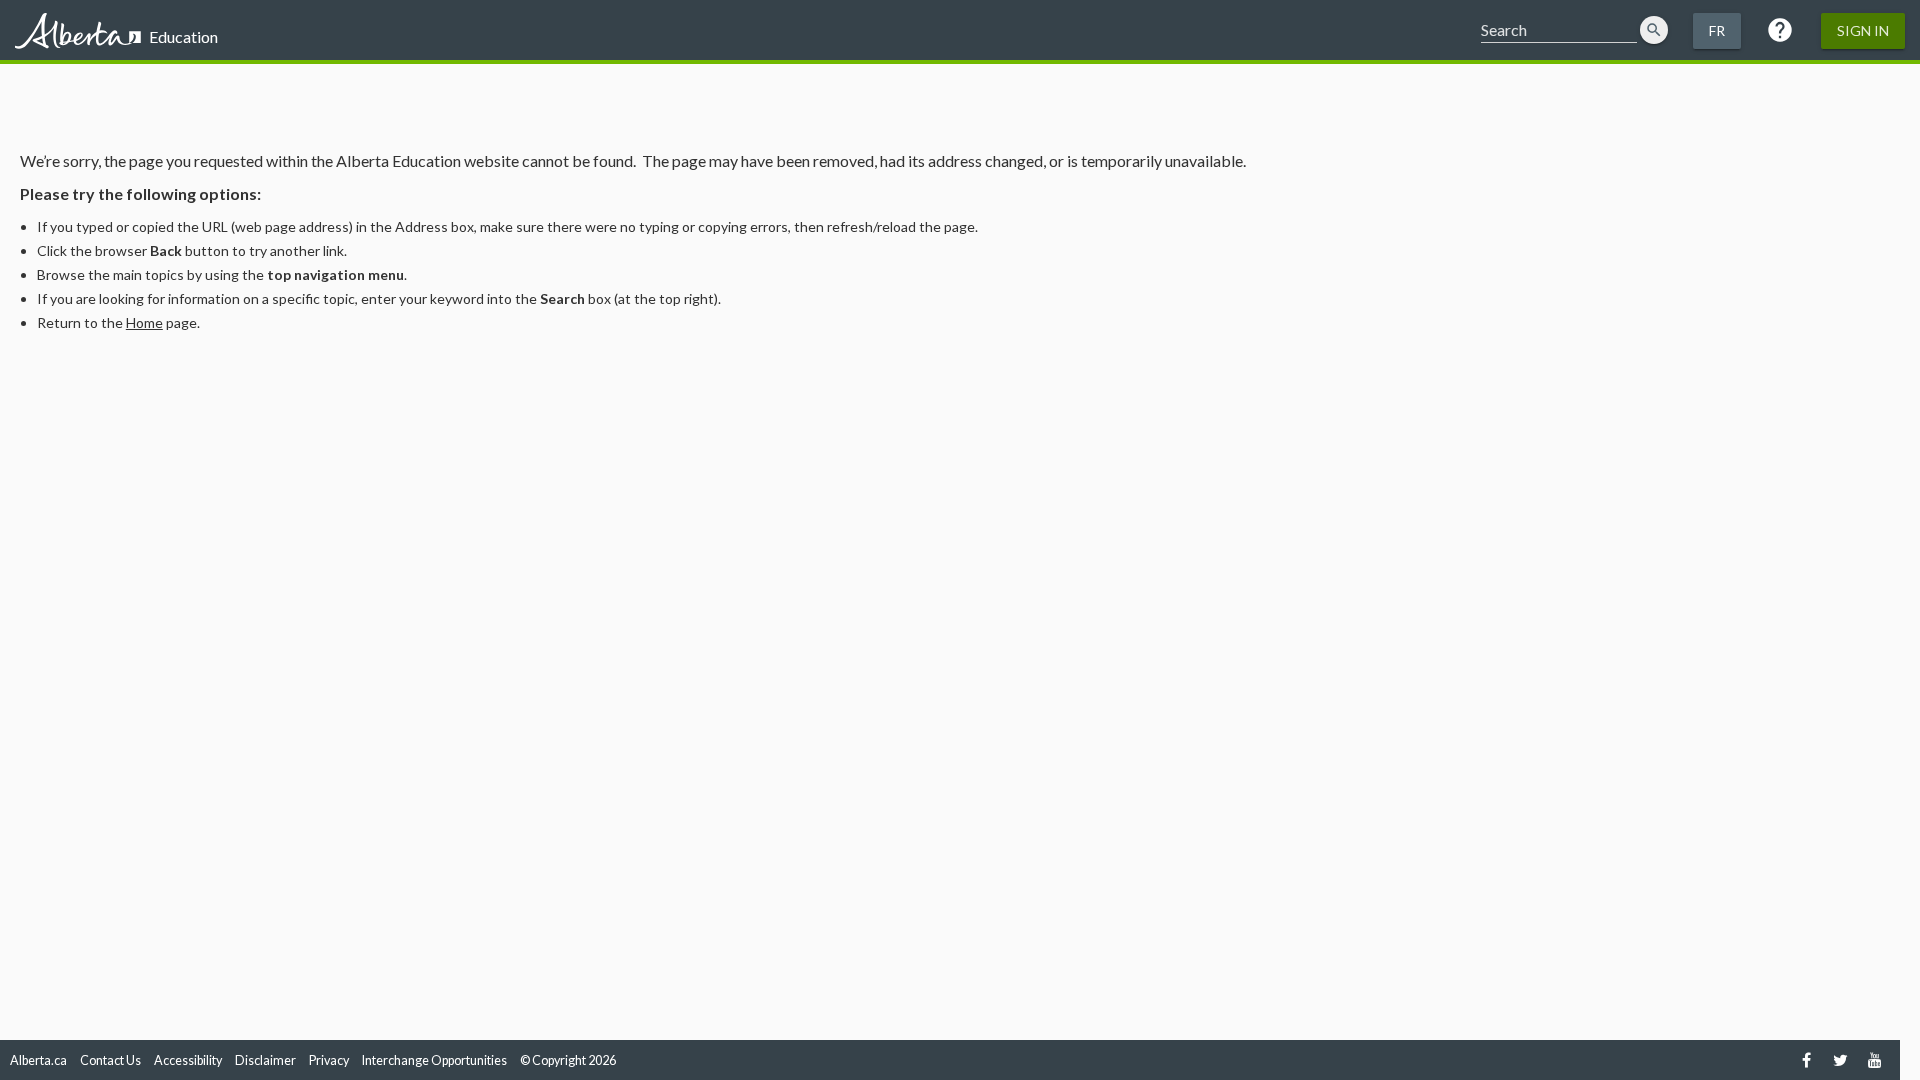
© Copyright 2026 (568, 1060)
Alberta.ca (38, 1060)
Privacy (329, 1060)
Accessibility (188, 1060)
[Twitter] (1840, 1059)
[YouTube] (1874, 1059)
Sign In (1863, 30)
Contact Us (110, 1060)
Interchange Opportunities (434, 1060)
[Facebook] (1806, 1059)
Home (144, 322)
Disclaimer (265, 1060)
